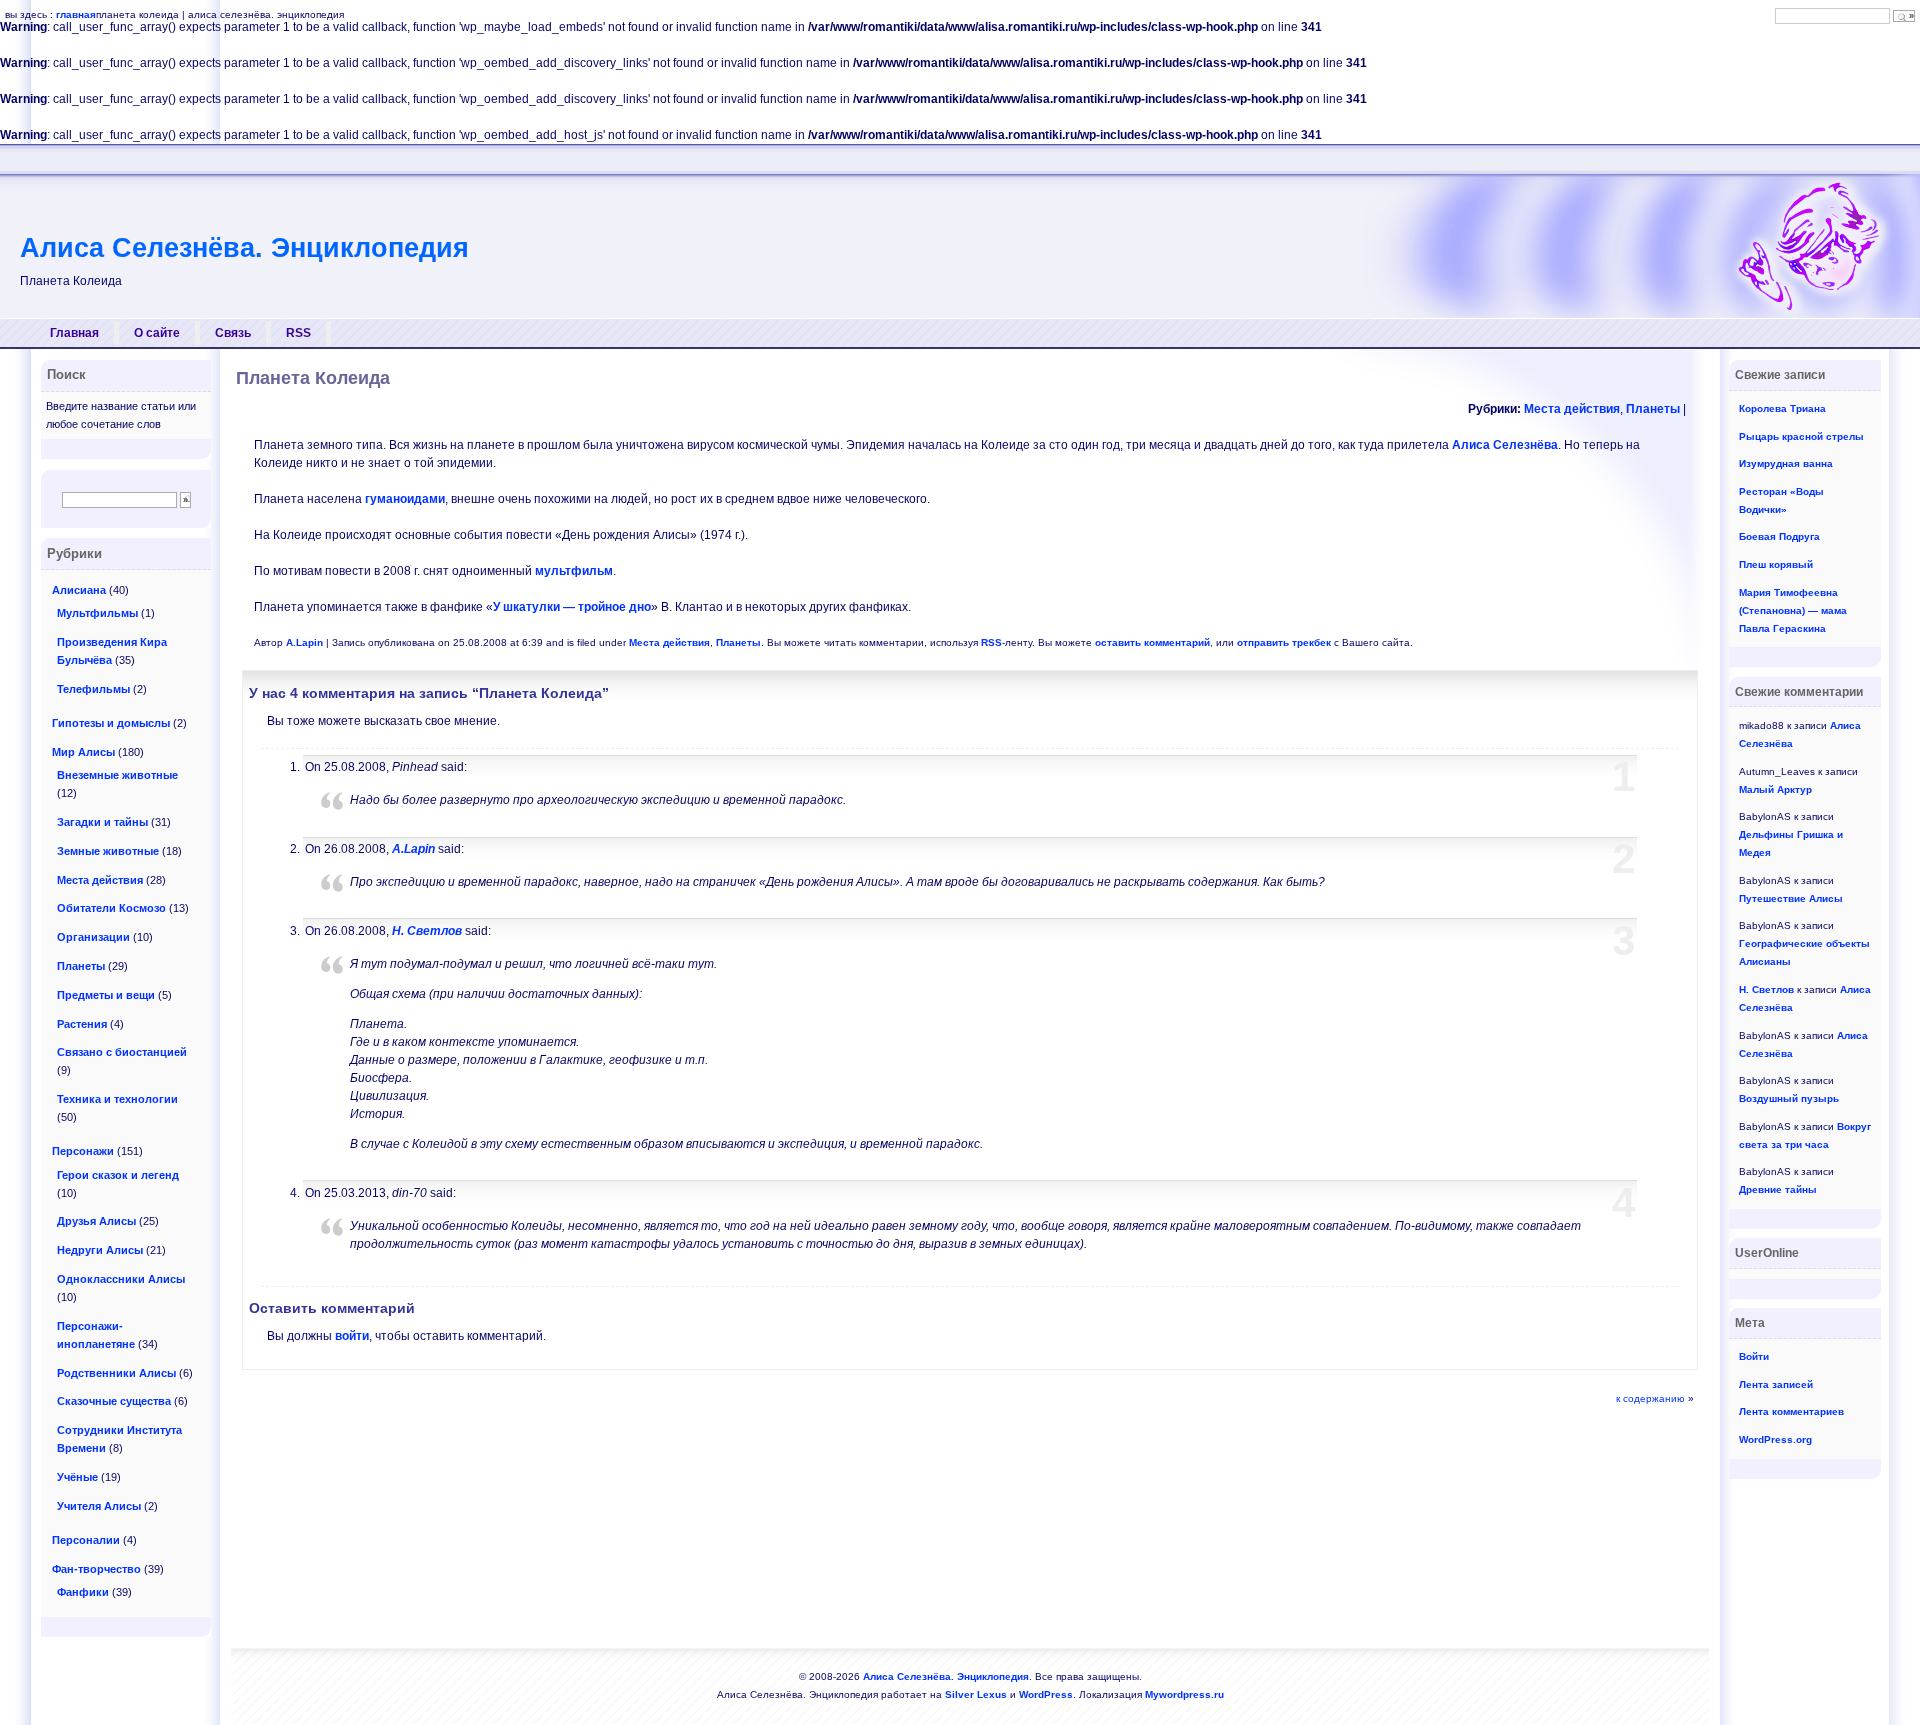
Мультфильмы (97, 613)
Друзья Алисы (96, 1221)
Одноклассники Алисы (121, 1279)
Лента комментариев (1791, 1411)
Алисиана (79, 590)
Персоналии (86, 1540)
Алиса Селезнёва (1505, 445)
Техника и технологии (117, 1099)
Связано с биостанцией (122, 1052)
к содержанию (1650, 1398)
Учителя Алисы (99, 1506)
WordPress (1046, 1694)
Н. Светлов (427, 931)
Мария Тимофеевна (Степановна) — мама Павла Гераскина (1793, 610)
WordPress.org (1775, 1439)
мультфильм (574, 571)
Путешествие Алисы (1791, 898)
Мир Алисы (83, 752)
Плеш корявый (1776, 564)
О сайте (157, 333)
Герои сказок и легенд (118, 1175)
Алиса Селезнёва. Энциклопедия (244, 248)
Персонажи (83, 1151)
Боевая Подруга (1779, 536)
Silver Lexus (976, 1694)
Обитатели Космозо (111, 908)
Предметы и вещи (106, 995)
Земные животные (108, 851)
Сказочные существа (114, 1401)
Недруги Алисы (100, 1250)
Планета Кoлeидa (313, 378)
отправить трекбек (1284, 642)
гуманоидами (405, 499)
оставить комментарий (1152, 642)
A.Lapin (304, 642)
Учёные (77, 1477)
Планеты (1653, 409)
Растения (82, 1024)
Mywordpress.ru (1184, 1694)
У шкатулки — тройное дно (572, 607)
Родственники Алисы (116, 1373)
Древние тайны (1778, 1189)
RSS (298, 333)
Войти (1754, 1356)
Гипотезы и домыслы (111, 723)
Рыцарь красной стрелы (1801, 436)
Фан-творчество (96, 1569)
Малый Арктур (1775, 789)
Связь (233, 333)
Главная (74, 333)
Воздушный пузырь (1789, 1098)
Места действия (1572, 409)
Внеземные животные (117, 775)
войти (352, 1336)
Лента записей (1776, 1384)
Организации (93, 937)
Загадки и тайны (102, 822)
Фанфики (83, 1592)
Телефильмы (93, 689)
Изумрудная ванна (1786, 463)
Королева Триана (1782, 408)
